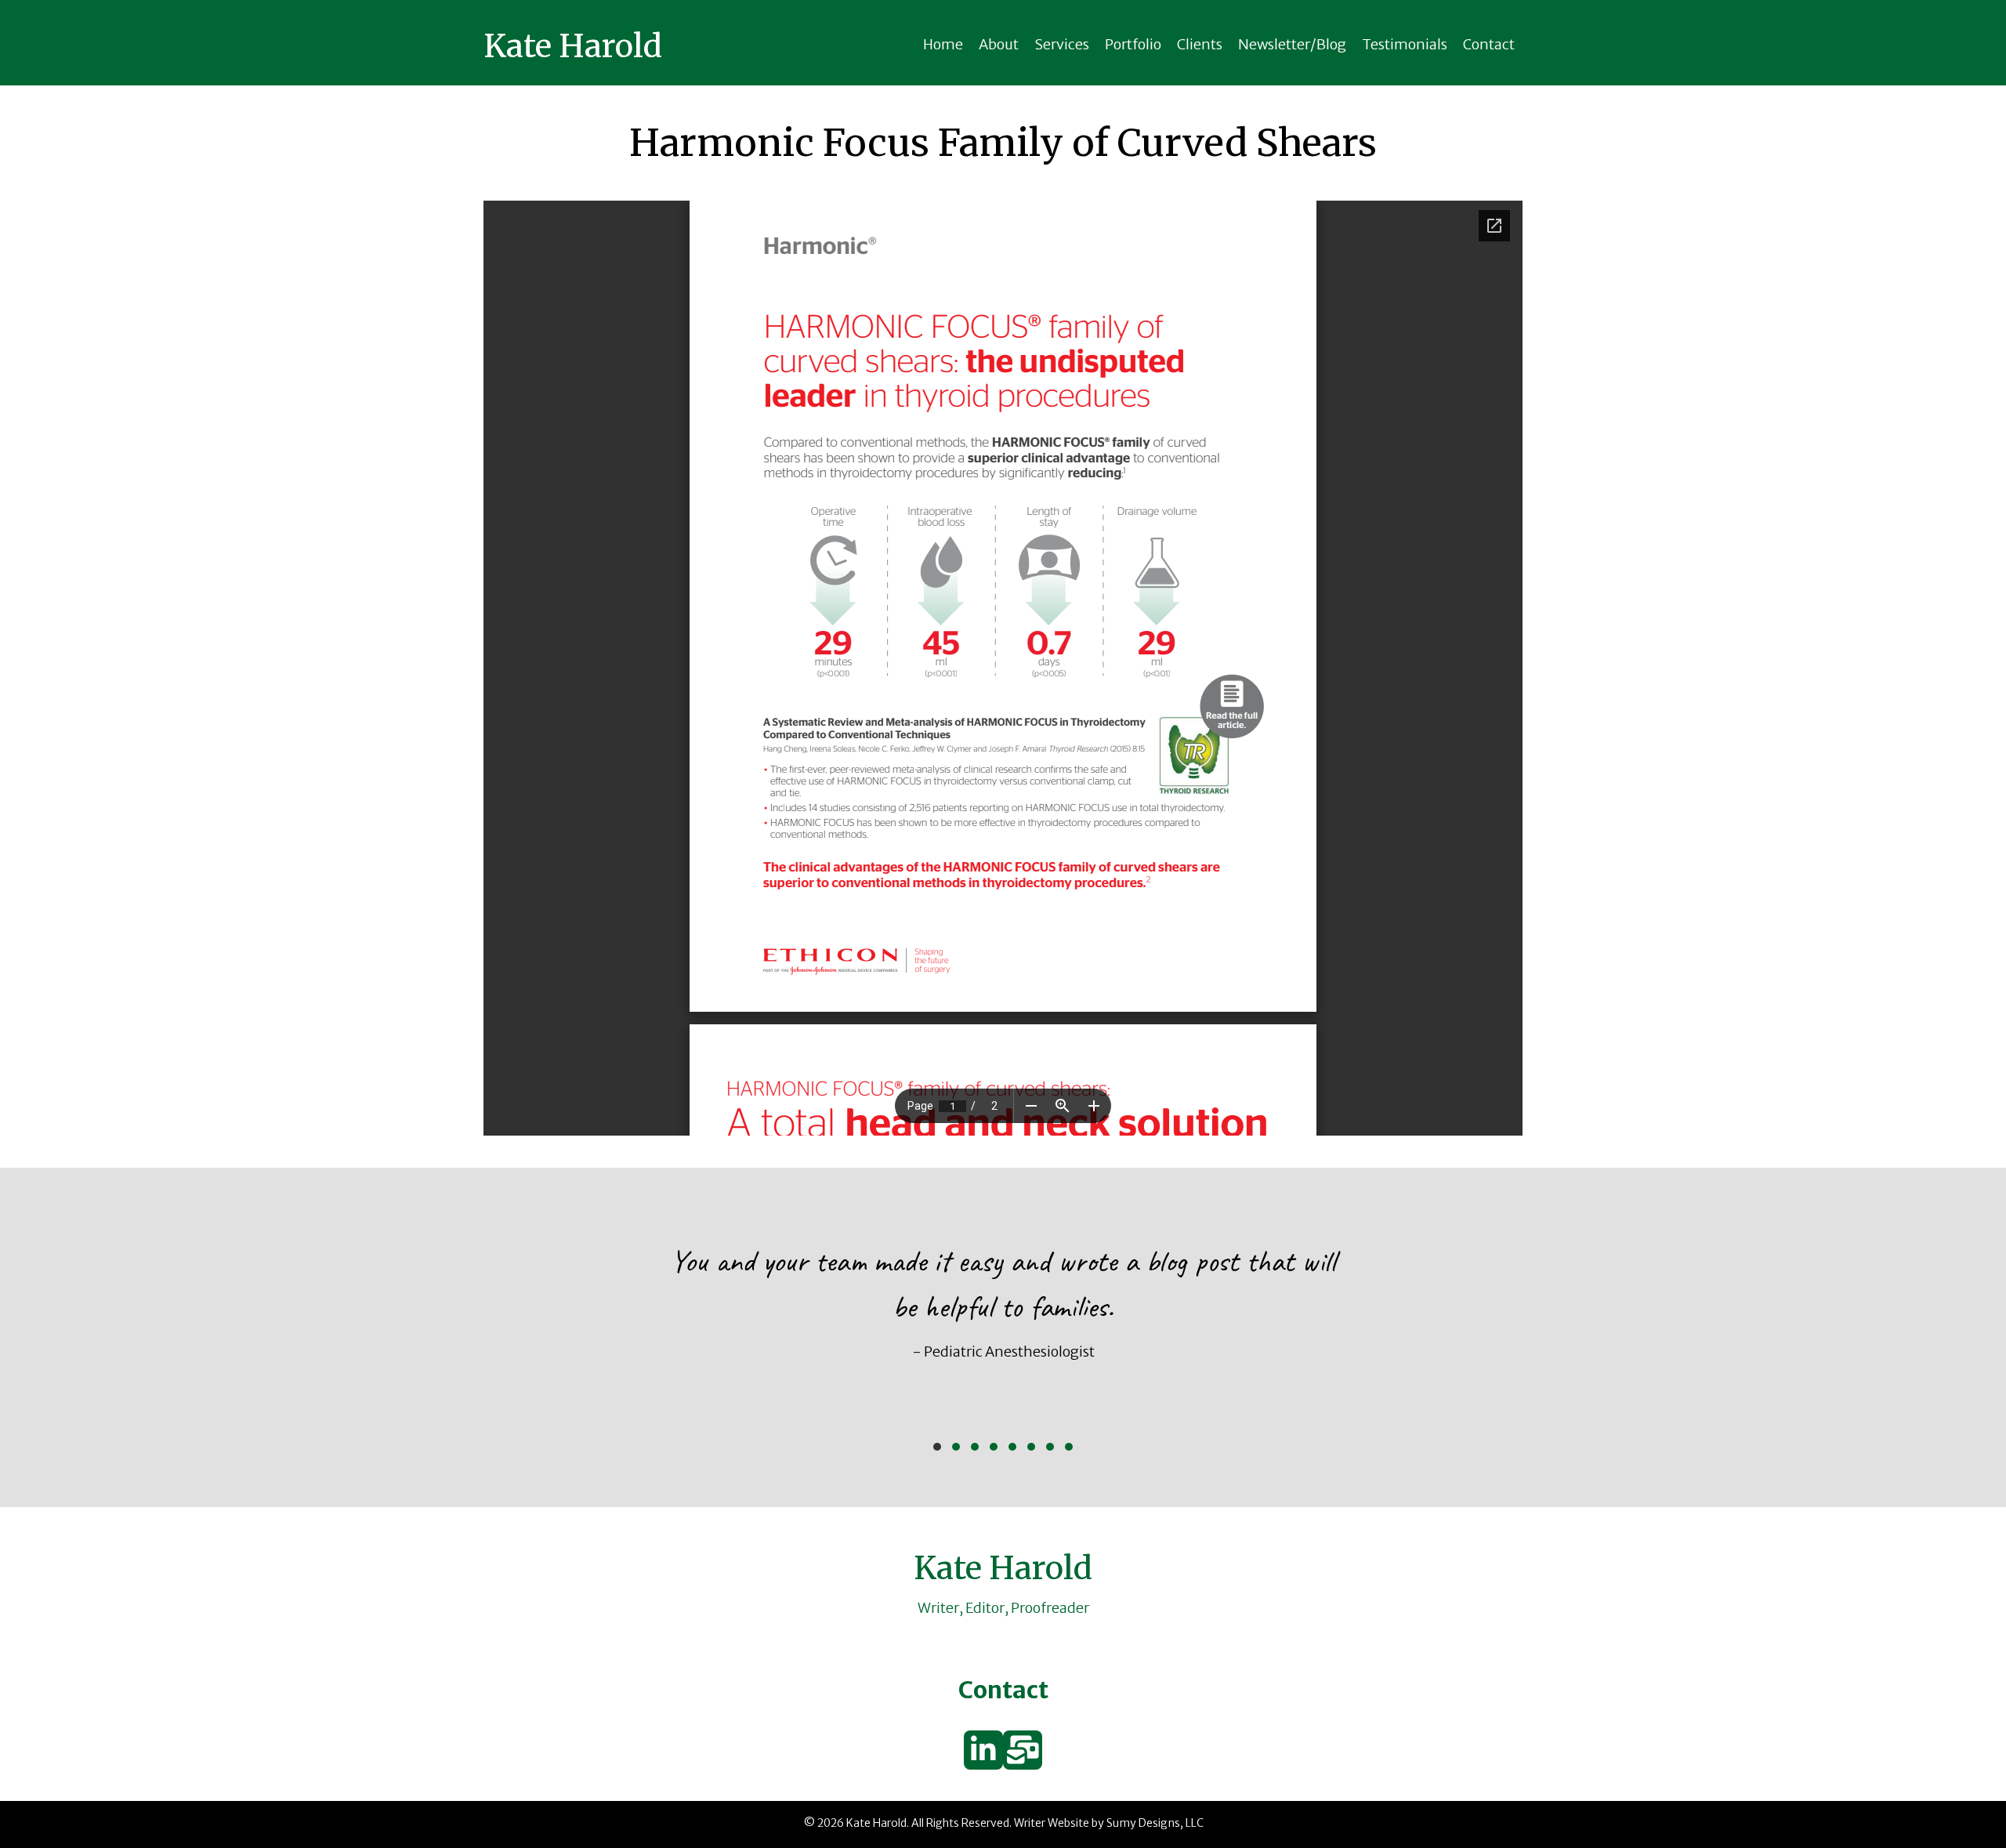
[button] (937, 1447)
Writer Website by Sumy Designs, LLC (1109, 1823)
